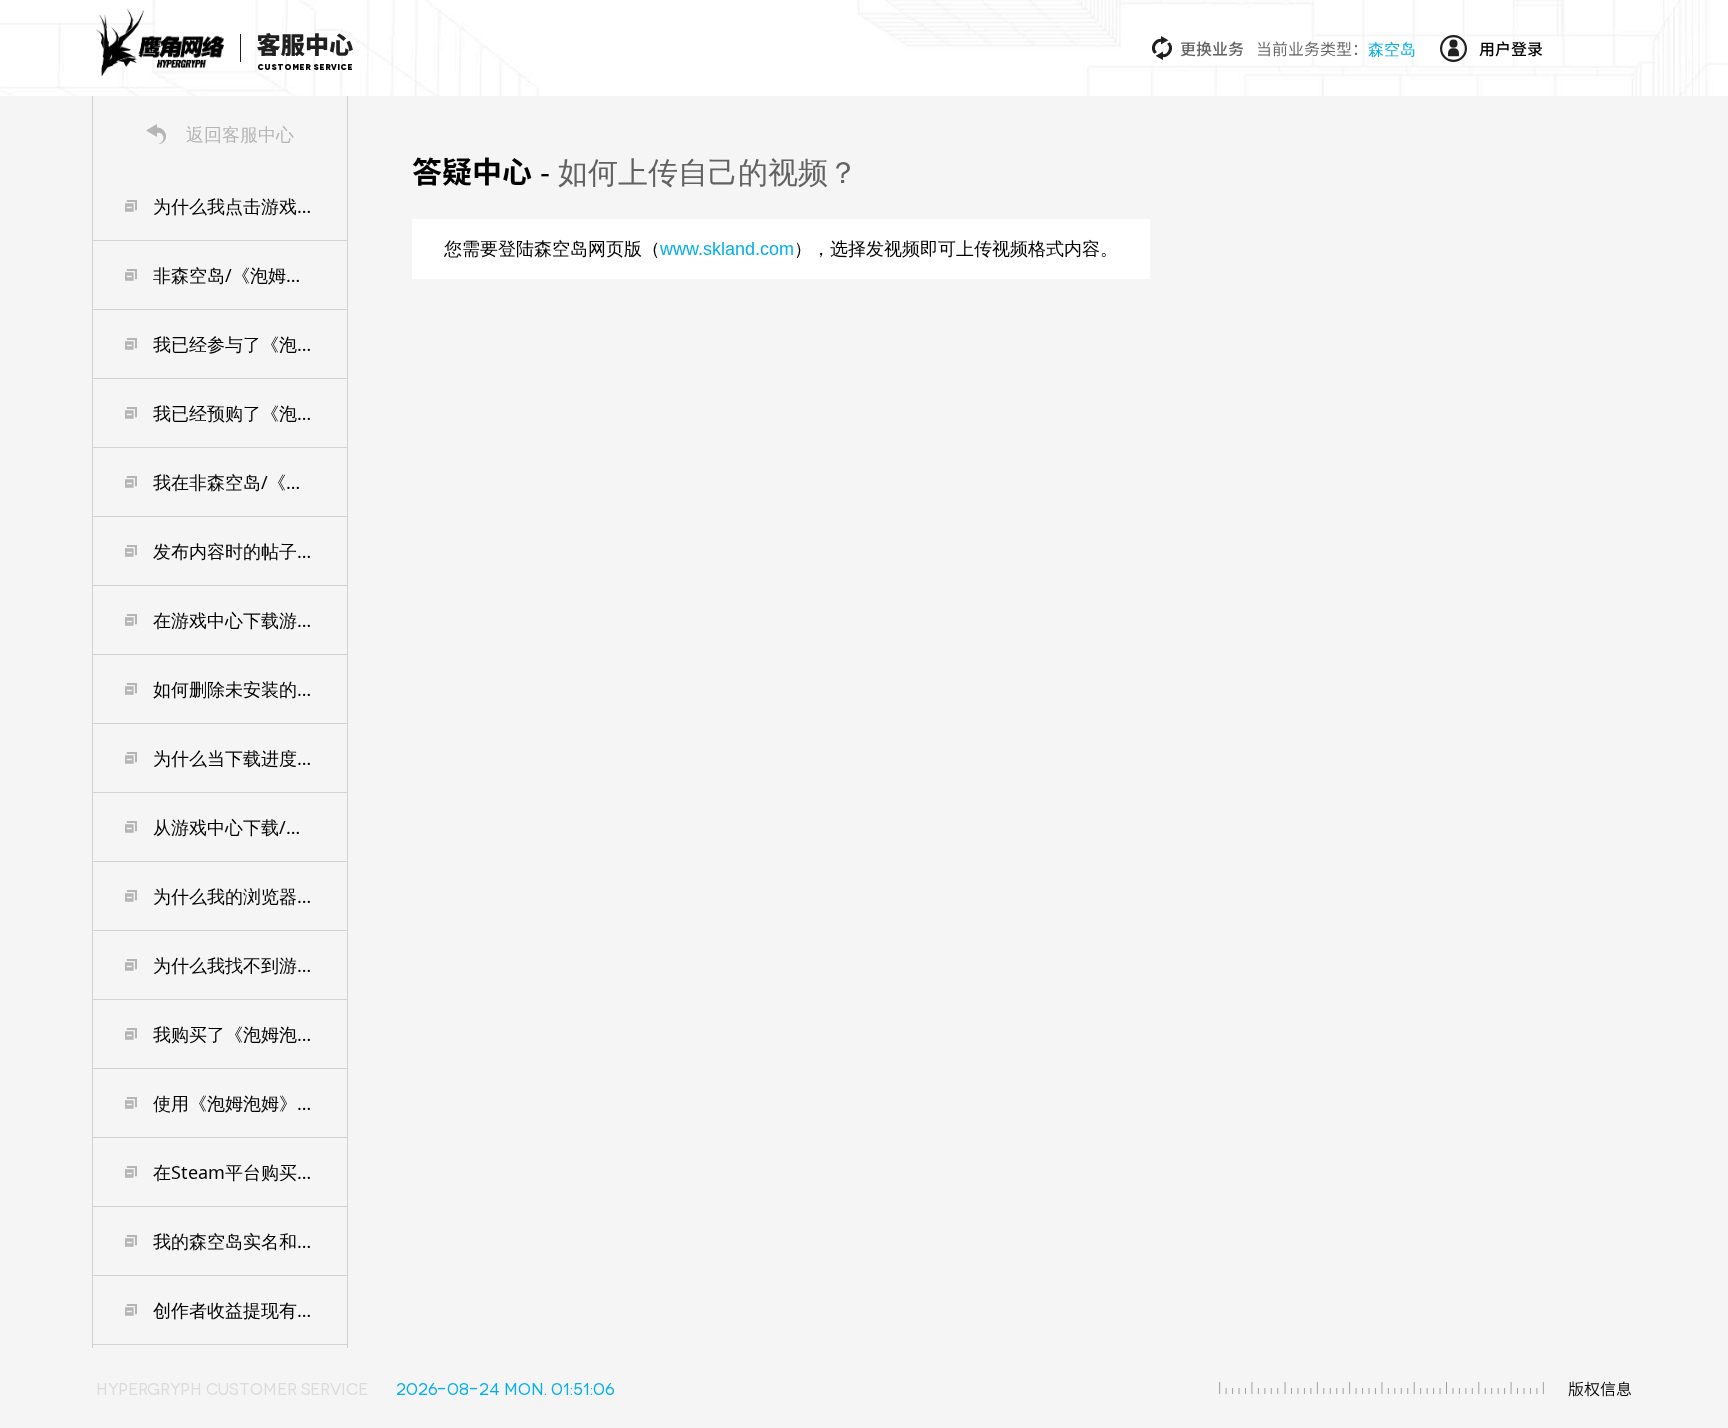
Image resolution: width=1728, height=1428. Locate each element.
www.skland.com (727, 249)
